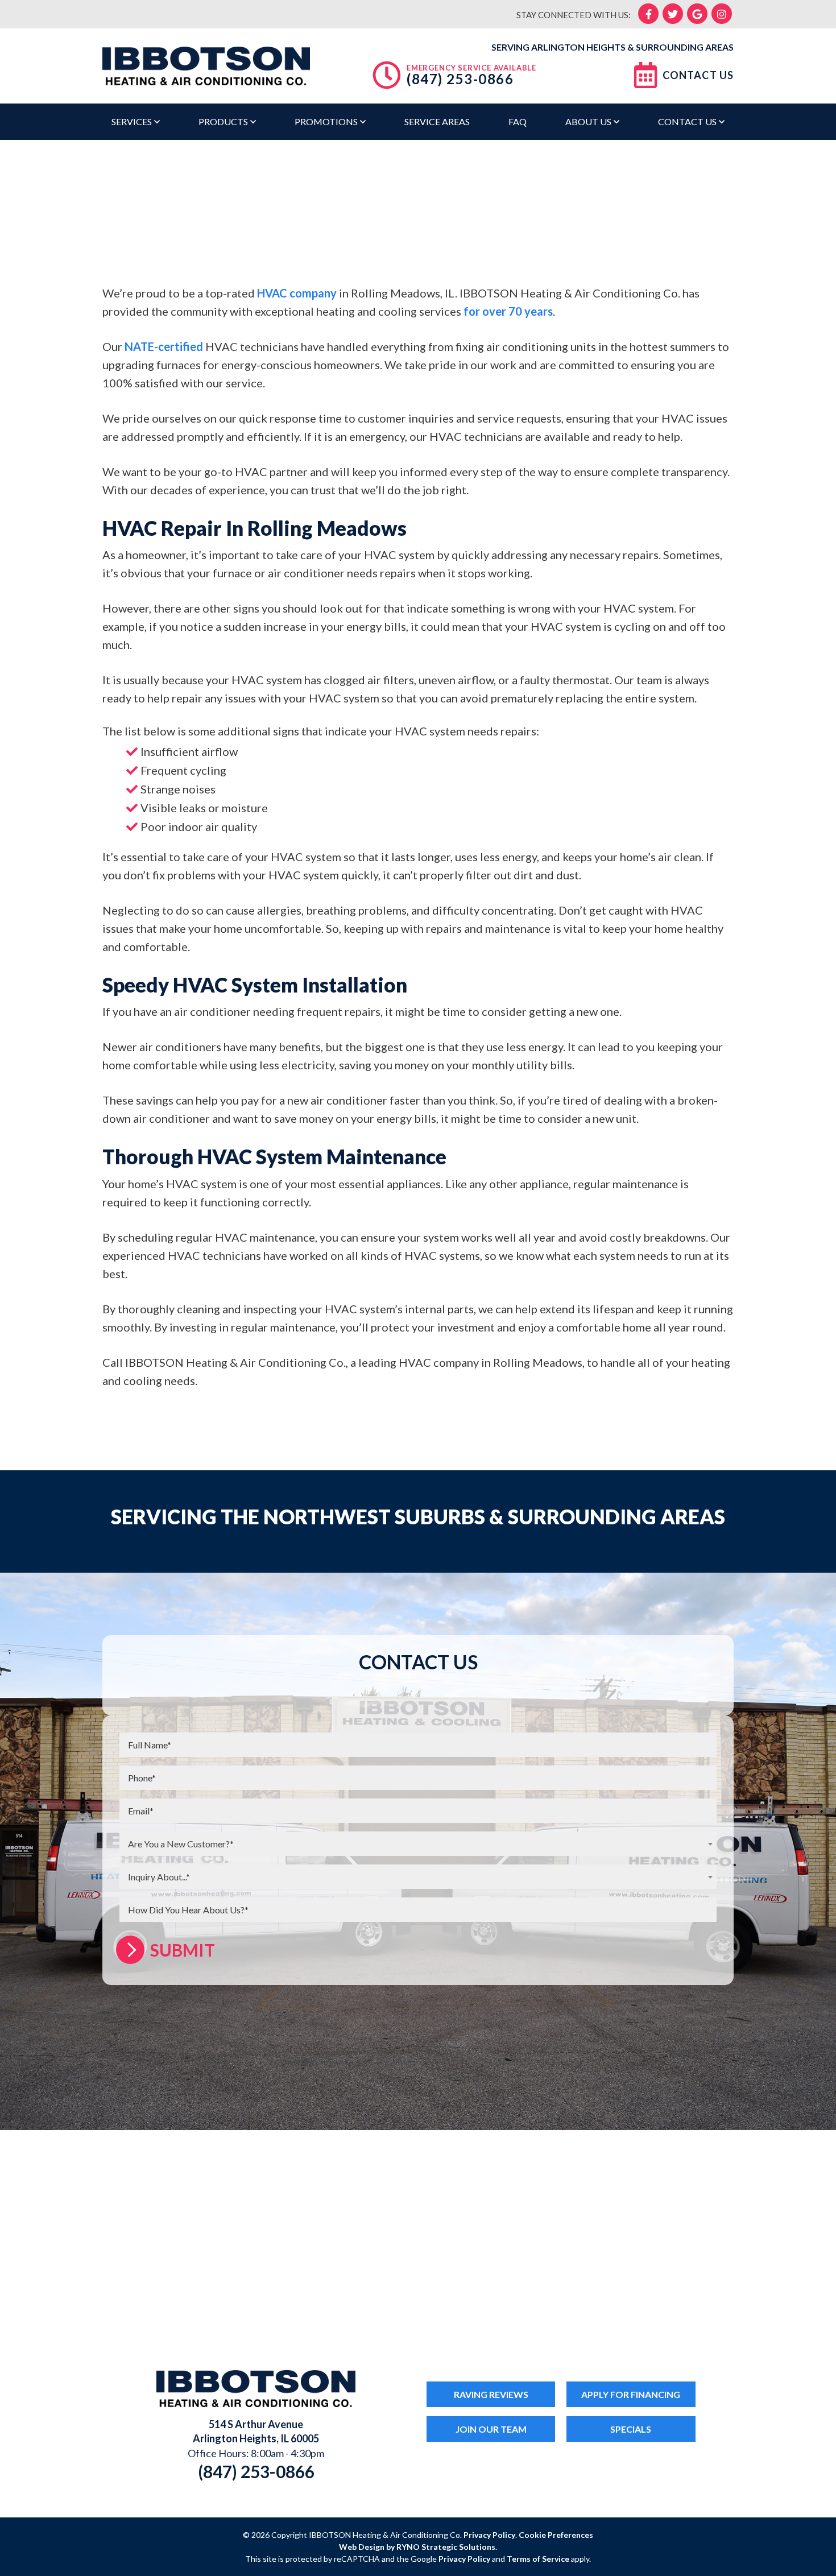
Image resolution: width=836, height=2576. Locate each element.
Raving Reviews (491, 2394)
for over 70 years (508, 311)
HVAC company (297, 293)
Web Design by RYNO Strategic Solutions (417, 2547)
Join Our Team (491, 2429)
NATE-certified (163, 346)
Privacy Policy (489, 2535)
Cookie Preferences (556, 2535)
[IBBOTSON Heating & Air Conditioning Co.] (206, 64)
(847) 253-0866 (460, 79)
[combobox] (418, 1844)
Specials (631, 2429)
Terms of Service (538, 2559)
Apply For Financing (631, 2394)
